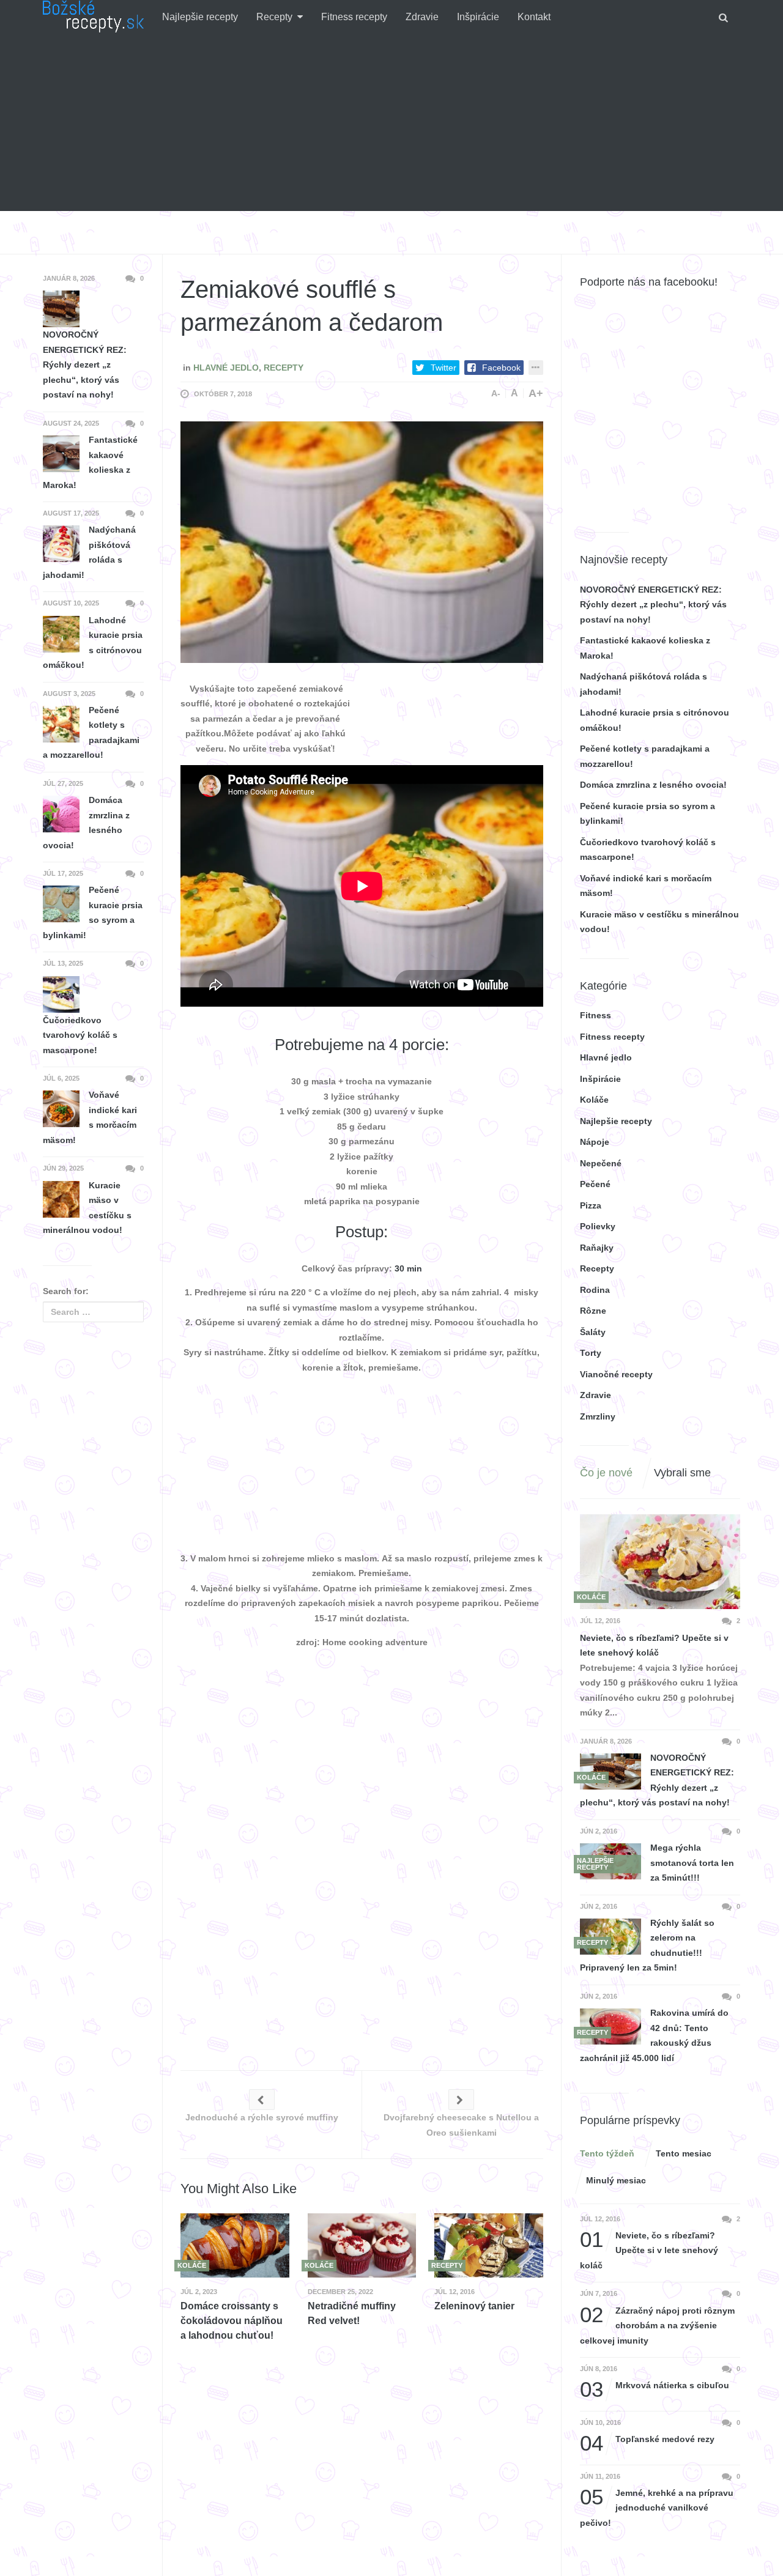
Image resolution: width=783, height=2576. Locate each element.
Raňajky (597, 1248)
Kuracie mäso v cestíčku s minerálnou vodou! (87, 1208)
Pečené (595, 1184)
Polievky (598, 1226)
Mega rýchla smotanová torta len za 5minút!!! (692, 1863)
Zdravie (422, 17)
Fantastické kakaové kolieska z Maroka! (90, 462)
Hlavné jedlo (226, 368)
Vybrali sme (682, 1473)
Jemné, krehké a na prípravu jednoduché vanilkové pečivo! (657, 2507)
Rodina (595, 1290)
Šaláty (593, 1332)
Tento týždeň (607, 2153)
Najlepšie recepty (200, 17)
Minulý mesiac (616, 2180)
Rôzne (593, 1311)
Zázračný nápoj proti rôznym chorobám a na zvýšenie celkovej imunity (657, 2324)
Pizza (591, 1205)
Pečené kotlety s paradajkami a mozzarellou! (91, 733)
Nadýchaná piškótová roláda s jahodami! (89, 552)
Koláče (594, 1100)
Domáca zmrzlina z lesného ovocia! (653, 785)
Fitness (596, 1015)
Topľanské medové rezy (647, 2439)
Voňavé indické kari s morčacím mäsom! (90, 1117)
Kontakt (534, 17)
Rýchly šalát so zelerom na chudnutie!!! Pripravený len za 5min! (647, 1945)
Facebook (501, 368)
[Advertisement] (391, 125)
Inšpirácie (478, 17)
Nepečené (601, 1163)
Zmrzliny (598, 1416)
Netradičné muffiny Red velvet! (352, 2313)
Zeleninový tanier (474, 2306)
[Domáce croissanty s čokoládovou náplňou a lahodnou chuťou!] (235, 2245)
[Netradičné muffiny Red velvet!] (362, 2245)
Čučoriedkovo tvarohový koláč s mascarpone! (80, 1035)
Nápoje (595, 1142)
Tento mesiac (684, 2153)
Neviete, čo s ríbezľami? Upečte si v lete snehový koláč (654, 1645)
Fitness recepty (354, 17)
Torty (591, 1353)
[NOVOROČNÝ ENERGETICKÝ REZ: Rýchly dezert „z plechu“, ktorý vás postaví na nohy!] (610, 1771)
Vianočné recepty (616, 1374)
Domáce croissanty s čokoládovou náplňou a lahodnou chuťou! (232, 2321)
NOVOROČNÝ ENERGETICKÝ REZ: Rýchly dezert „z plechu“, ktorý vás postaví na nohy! (653, 605)
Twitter (443, 368)
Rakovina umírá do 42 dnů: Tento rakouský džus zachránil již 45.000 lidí (654, 2035)
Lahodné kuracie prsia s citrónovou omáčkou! (93, 643)
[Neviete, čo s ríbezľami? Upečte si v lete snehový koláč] (660, 1562)
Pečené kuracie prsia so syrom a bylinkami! (93, 912)
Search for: (66, 1291)
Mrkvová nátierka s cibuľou (655, 2385)
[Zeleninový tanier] (489, 2245)
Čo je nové (606, 1473)
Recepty (274, 17)
